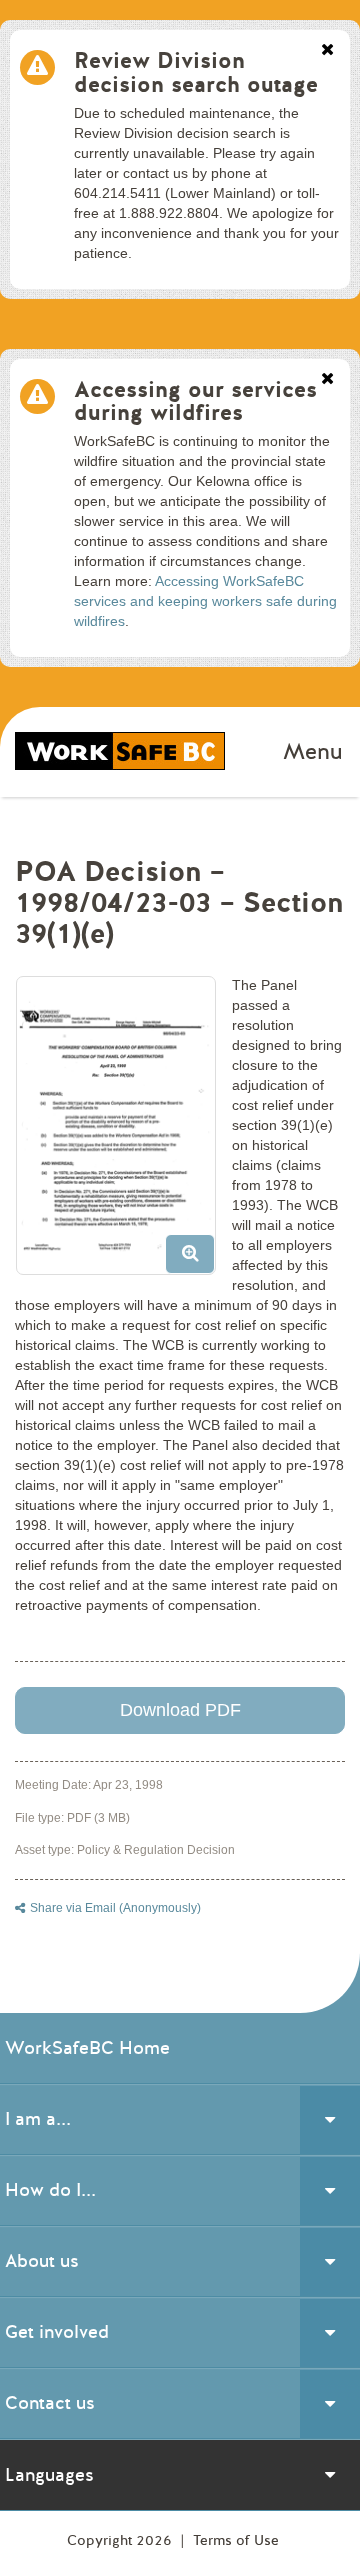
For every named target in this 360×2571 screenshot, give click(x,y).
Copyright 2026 (121, 2540)
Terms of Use (236, 2540)
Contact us (50, 2403)
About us (42, 2261)
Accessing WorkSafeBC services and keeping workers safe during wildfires (205, 601)
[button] (123, 1133)
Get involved (57, 2332)
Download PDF (180, 1710)
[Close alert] (327, 51)
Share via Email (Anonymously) (115, 1908)
